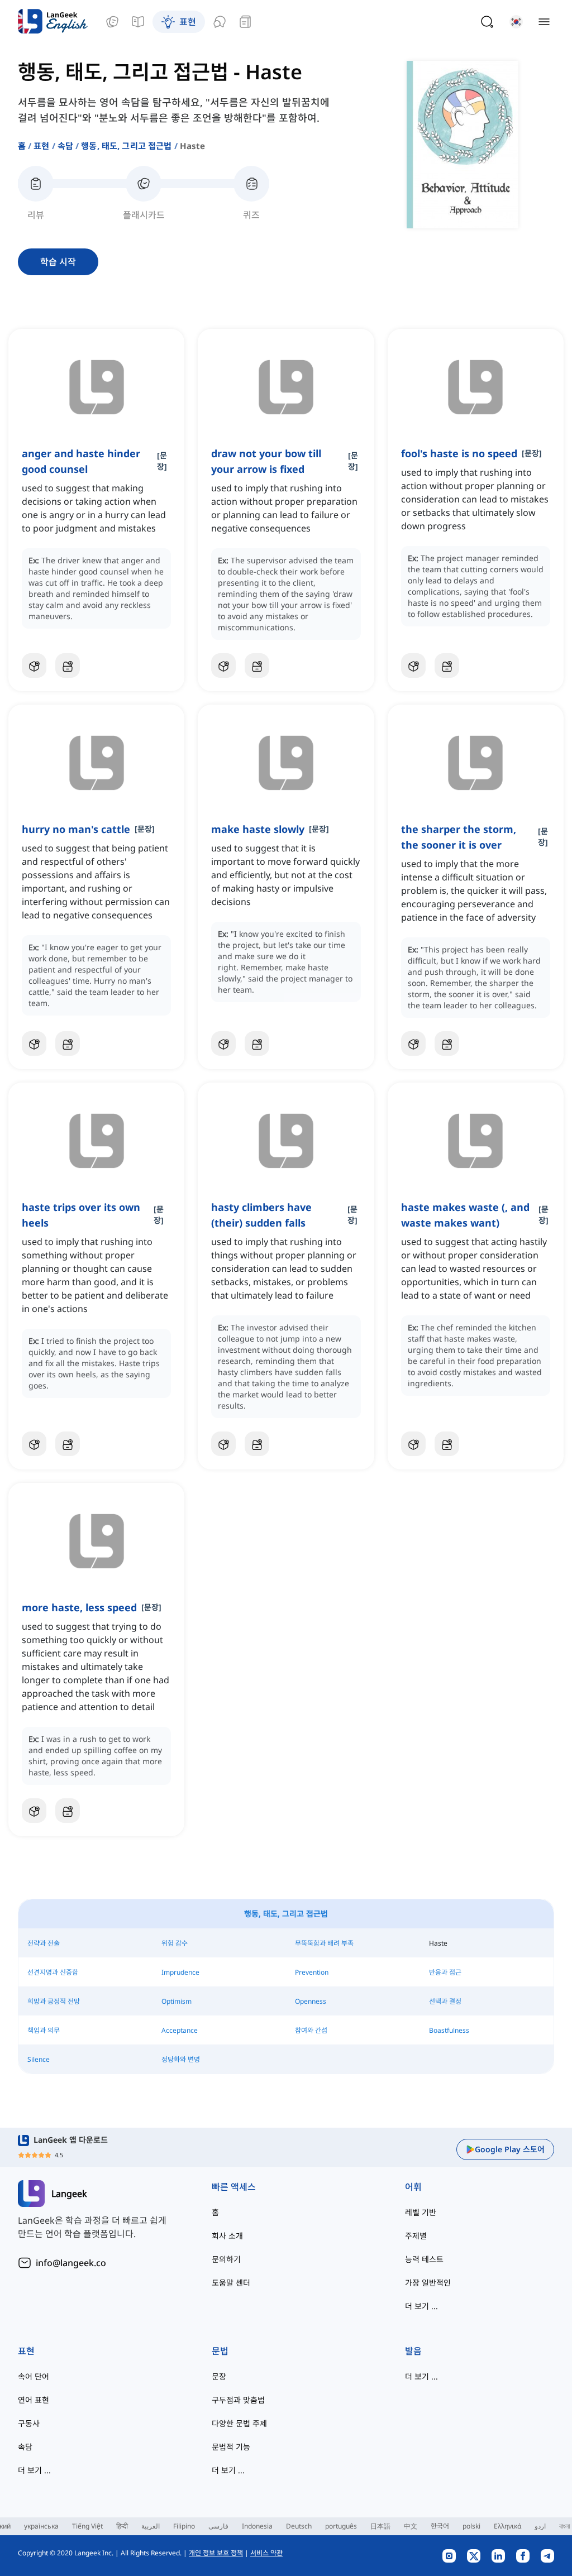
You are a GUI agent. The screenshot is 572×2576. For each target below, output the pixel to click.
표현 (41, 146)
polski (471, 2526)
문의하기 (226, 2259)
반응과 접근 (445, 1972)
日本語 (380, 2526)
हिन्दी (122, 2526)
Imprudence (180, 1972)
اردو (540, 2526)
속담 (65, 146)
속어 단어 (34, 2376)
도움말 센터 (231, 2283)
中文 (411, 2526)
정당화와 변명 (181, 2059)
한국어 (440, 2526)
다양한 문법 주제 (239, 2423)
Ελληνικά (507, 2526)
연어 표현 (34, 2400)
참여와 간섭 (311, 2030)
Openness (311, 2001)
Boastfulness (449, 2030)
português (341, 2526)
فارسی (218, 2526)
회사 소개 (227, 2236)
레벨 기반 (421, 2212)
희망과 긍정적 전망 (54, 2001)
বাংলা (564, 2526)
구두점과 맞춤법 (238, 2400)
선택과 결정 (445, 2001)
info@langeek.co (71, 2263)
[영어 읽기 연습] (245, 22)
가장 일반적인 (428, 2283)
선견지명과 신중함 (53, 1972)
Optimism (177, 2001)
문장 (219, 2376)
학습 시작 (58, 262)
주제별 (416, 2236)
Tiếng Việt (87, 2526)
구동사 (29, 2423)
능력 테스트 (424, 2259)
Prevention (312, 1972)
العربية (151, 2526)
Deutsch (299, 2526)
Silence (39, 2059)
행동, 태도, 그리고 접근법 (126, 146)
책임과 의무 (44, 2030)
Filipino (184, 2526)
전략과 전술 (44, 1943)
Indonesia (257, 2526)
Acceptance (180, 2030)
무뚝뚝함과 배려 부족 (324, 1943)
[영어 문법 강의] (138, 22)
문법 (220, 2351)
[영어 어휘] (112, 22)
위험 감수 (175, 1943)
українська (41, 2526)
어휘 (413, 2187)
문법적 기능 (231, 2447)
